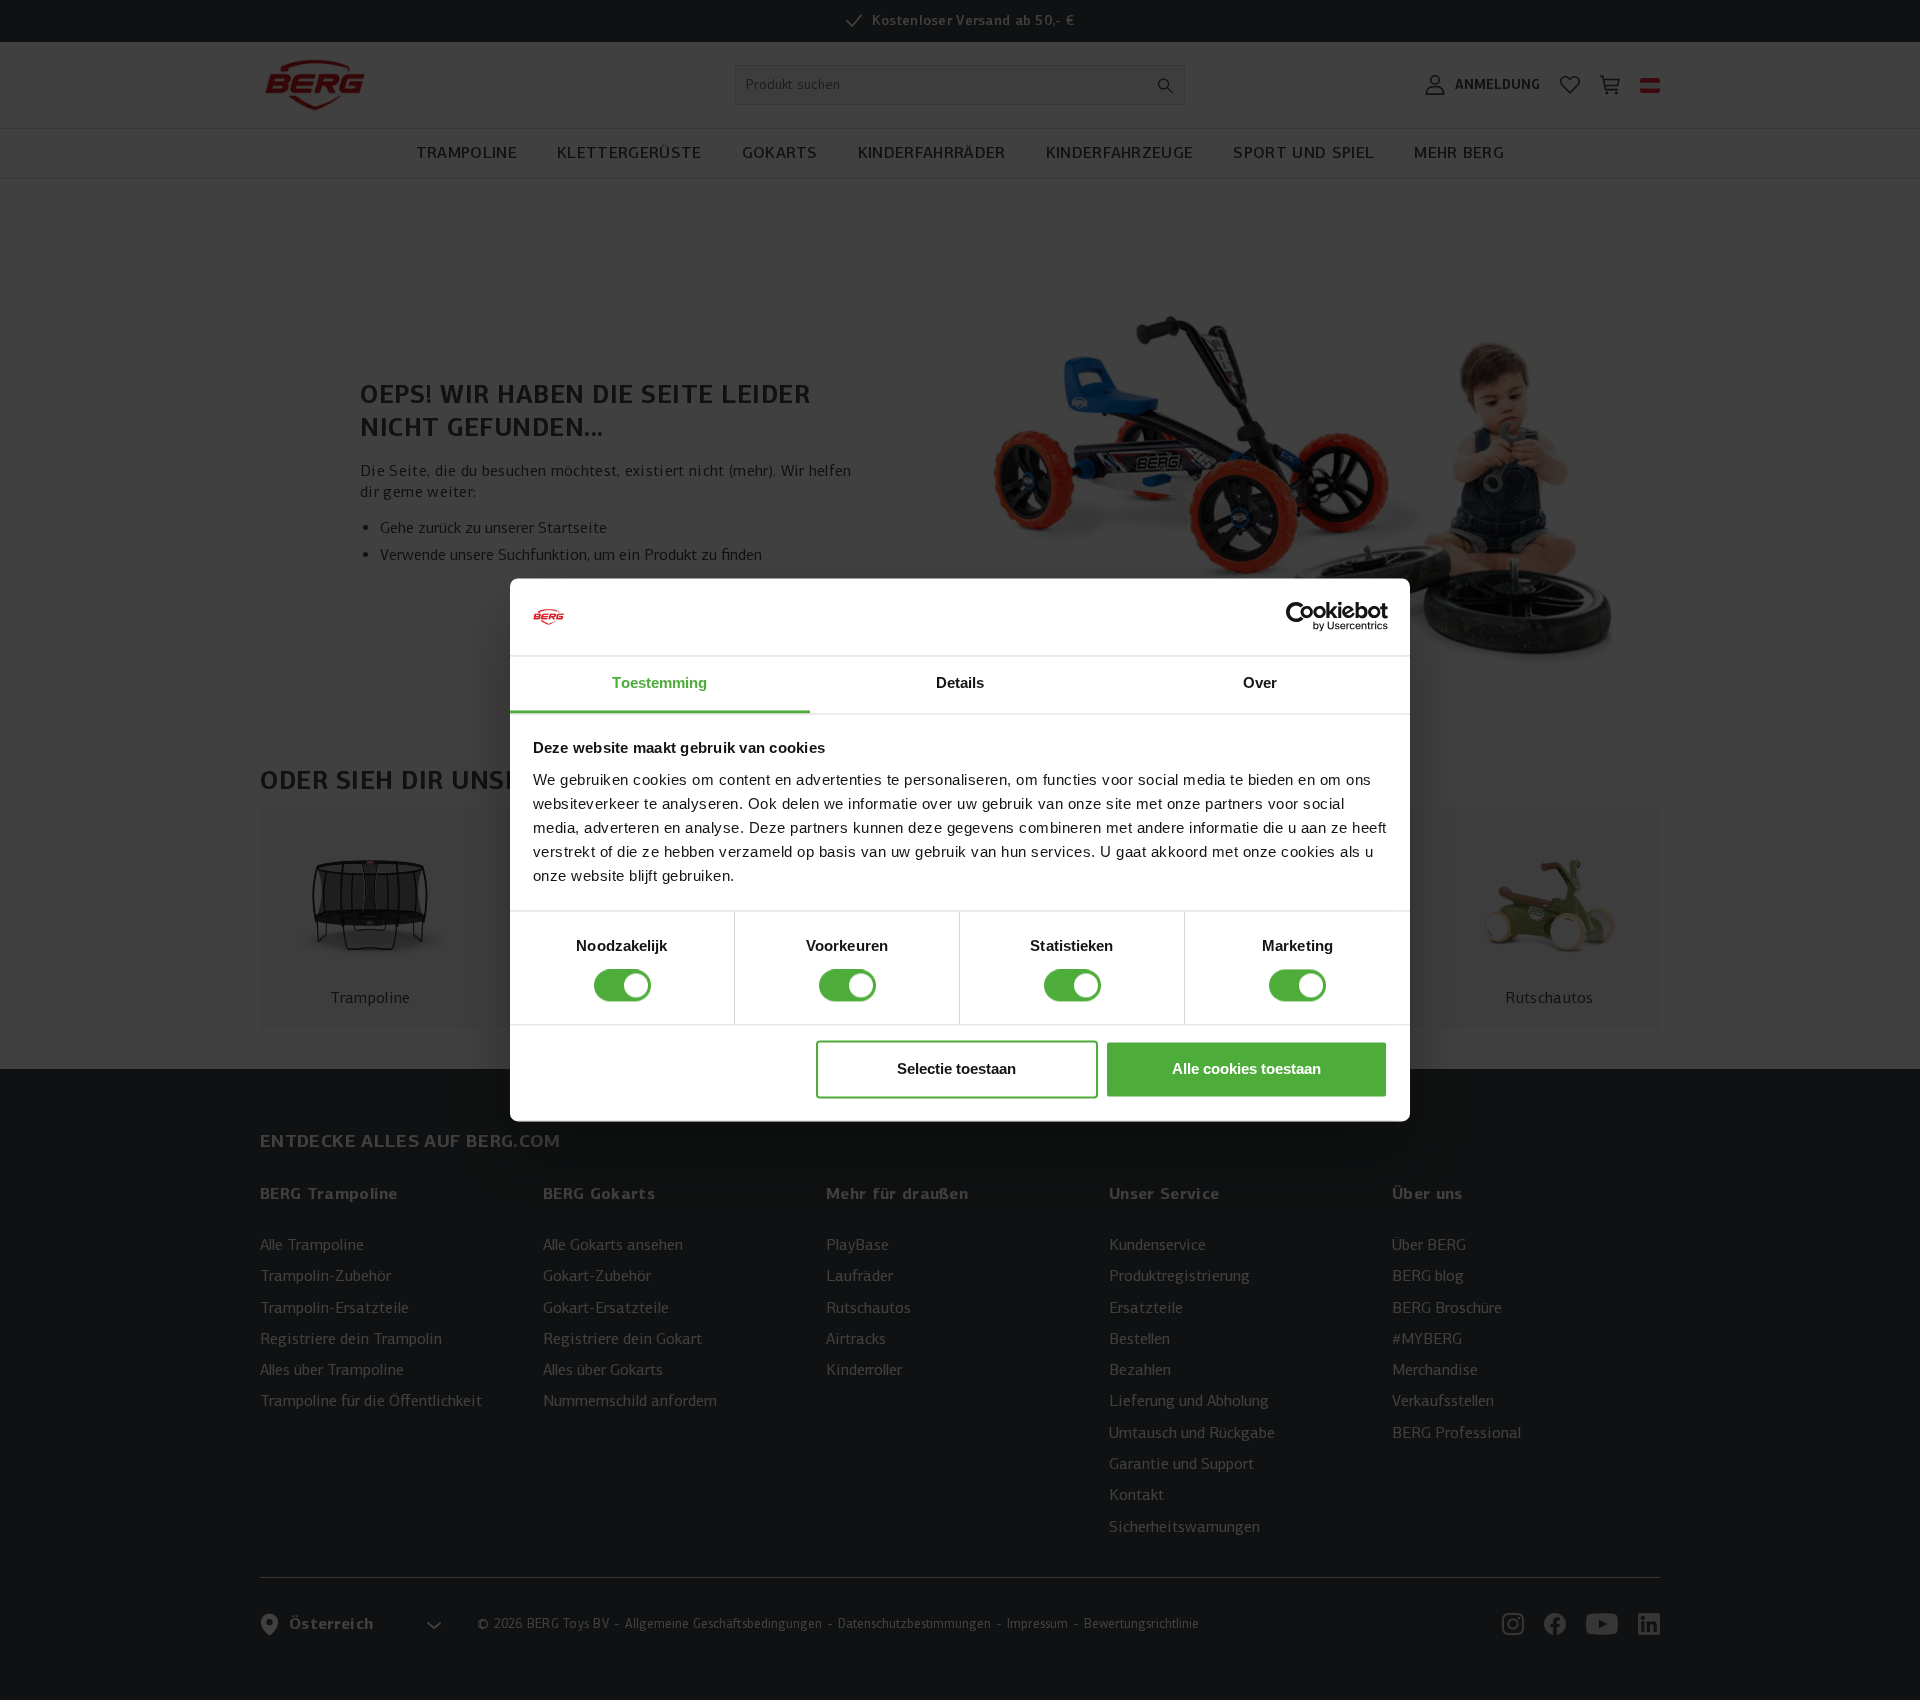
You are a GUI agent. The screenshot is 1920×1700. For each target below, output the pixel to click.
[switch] (847, 986)
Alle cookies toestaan (1246, 1068)
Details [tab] (960, 682)
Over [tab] (1260, 682)
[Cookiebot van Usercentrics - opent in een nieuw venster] (1300, 617)
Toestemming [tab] (659, 682)
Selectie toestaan (956, 1068)
